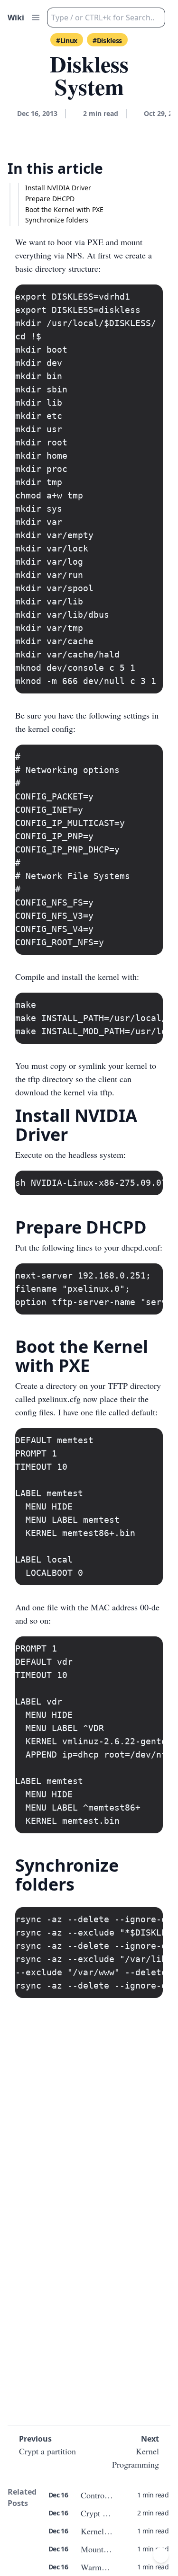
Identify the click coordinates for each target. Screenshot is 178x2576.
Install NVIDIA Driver (58, 188)
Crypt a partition (109, 2513)
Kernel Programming (117, 2531)
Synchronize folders (57, 220)
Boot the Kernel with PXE (64, 209)
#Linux (67, 40)
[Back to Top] (161, 2555)
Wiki (16, 18)
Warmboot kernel (111, 2567)
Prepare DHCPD (50, 199)
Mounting (98, 2549)
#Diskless (107, 40)
